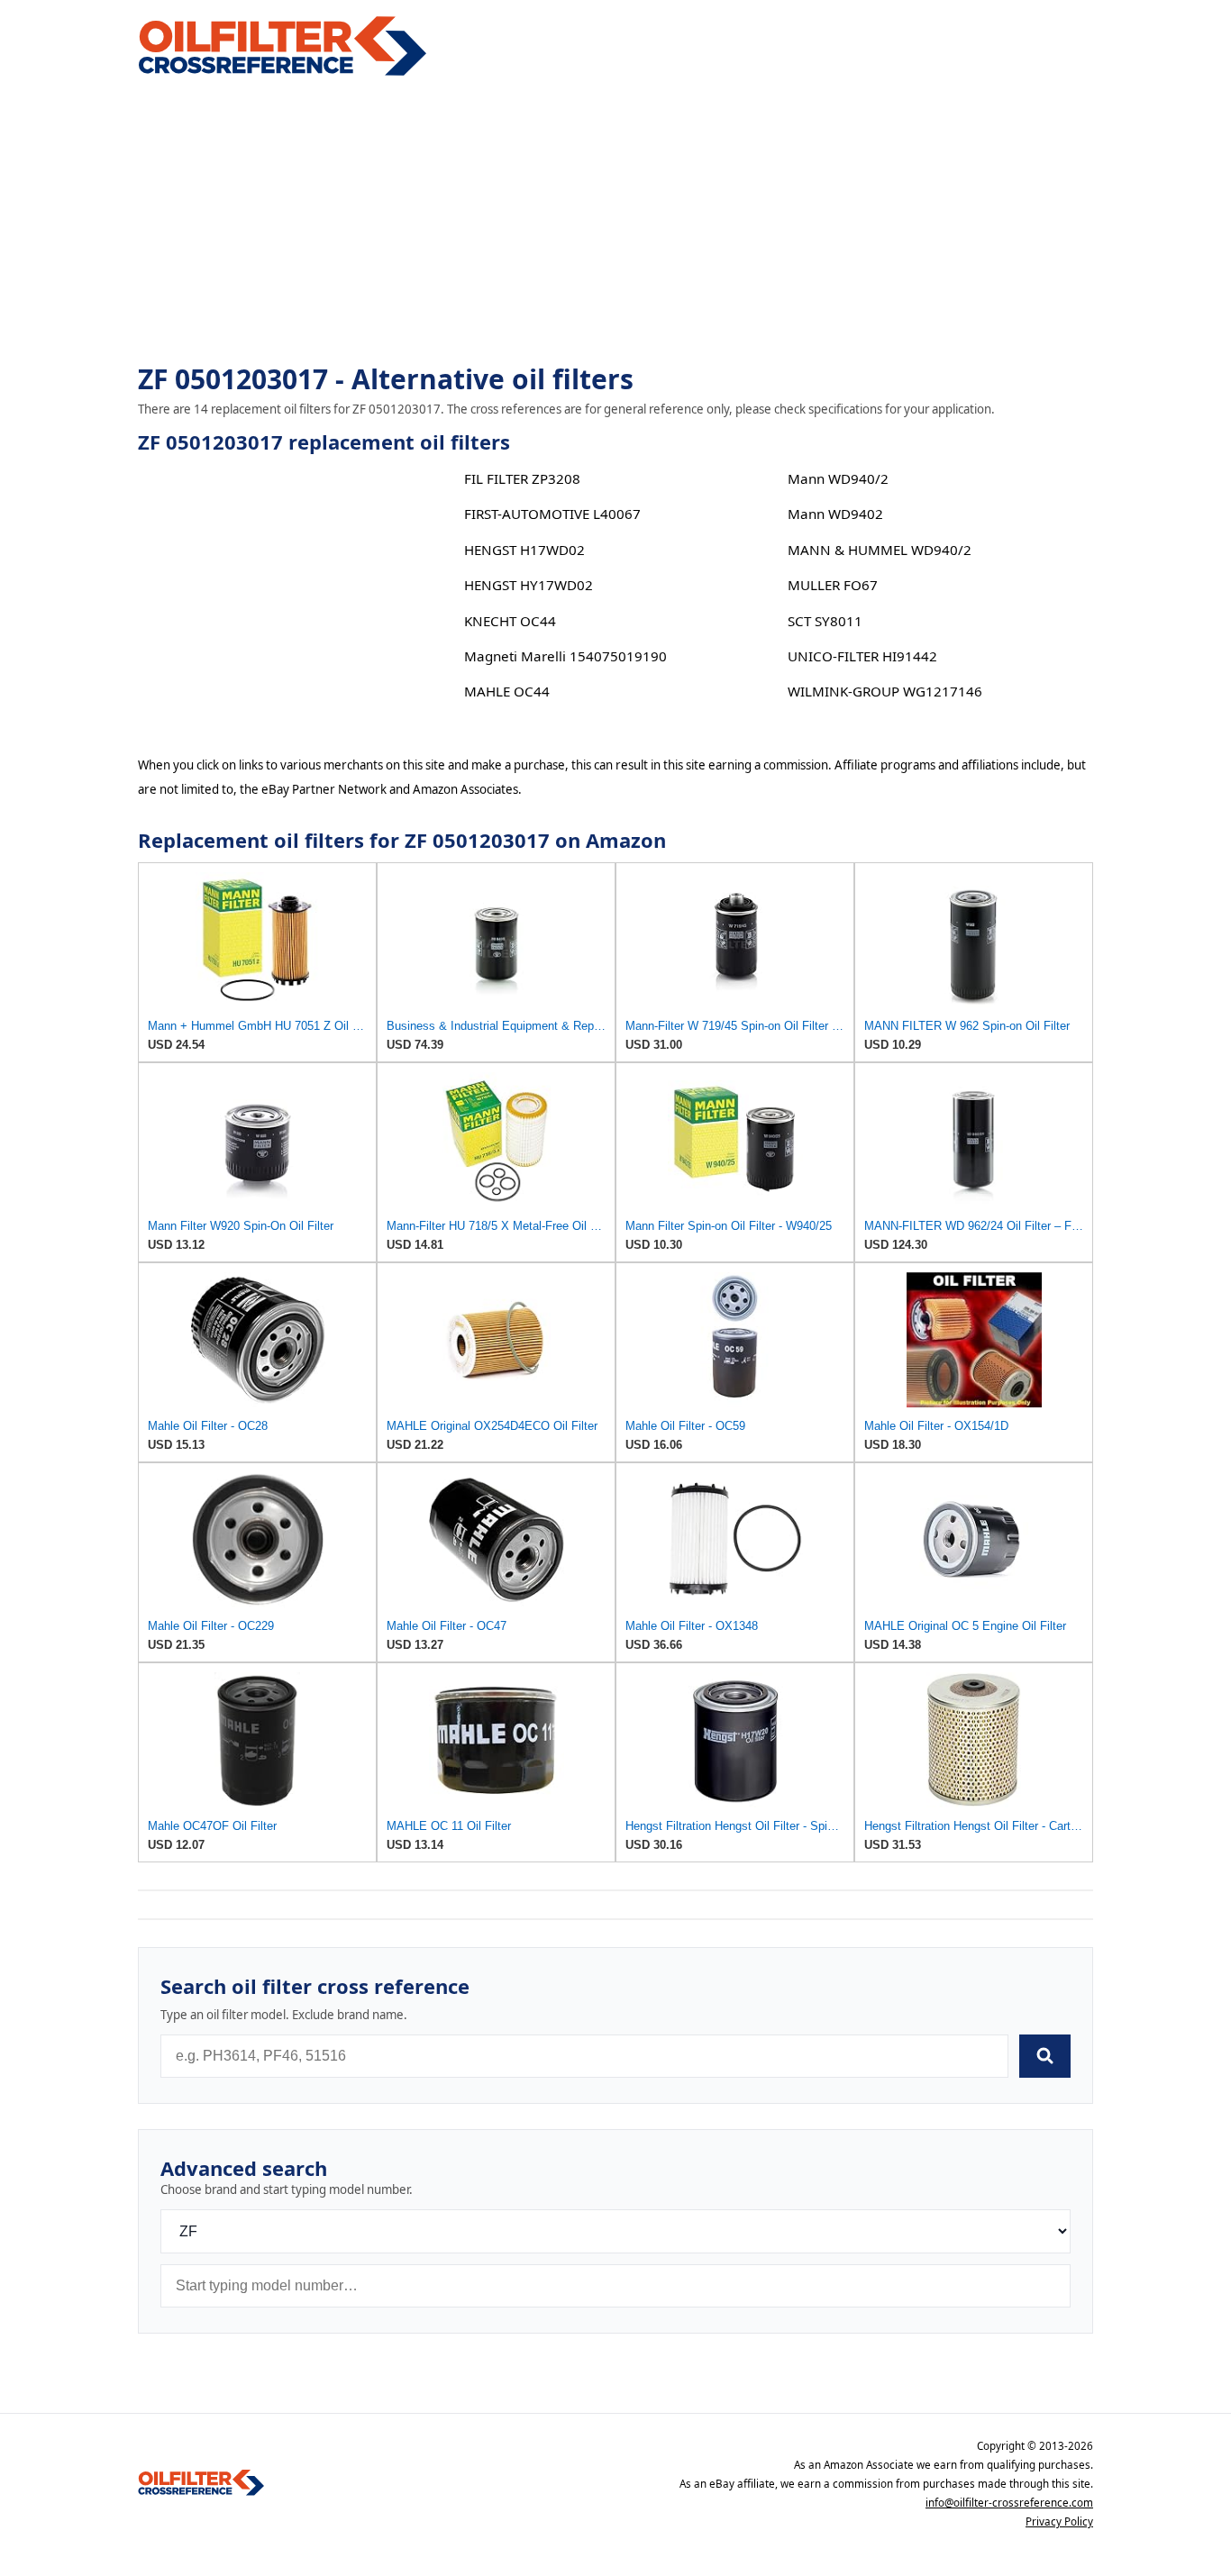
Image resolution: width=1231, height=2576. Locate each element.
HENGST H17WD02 (524, 550)
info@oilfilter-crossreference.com (1009, 2503)
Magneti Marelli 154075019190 (565, 656)
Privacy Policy (1059, 2521)
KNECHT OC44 (510, 621)
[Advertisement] (615, 222)
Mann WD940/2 (838, 478)
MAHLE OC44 (507, 691)
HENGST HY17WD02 (529, 585)
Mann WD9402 (835, 514)
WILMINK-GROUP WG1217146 (885, 691)
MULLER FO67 (833, 585)
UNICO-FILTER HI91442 (862, 656)
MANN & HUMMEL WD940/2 (880, 550)
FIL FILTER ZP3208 (522, 478)
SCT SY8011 (825, 621)
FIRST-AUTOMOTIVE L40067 (552, 514)
